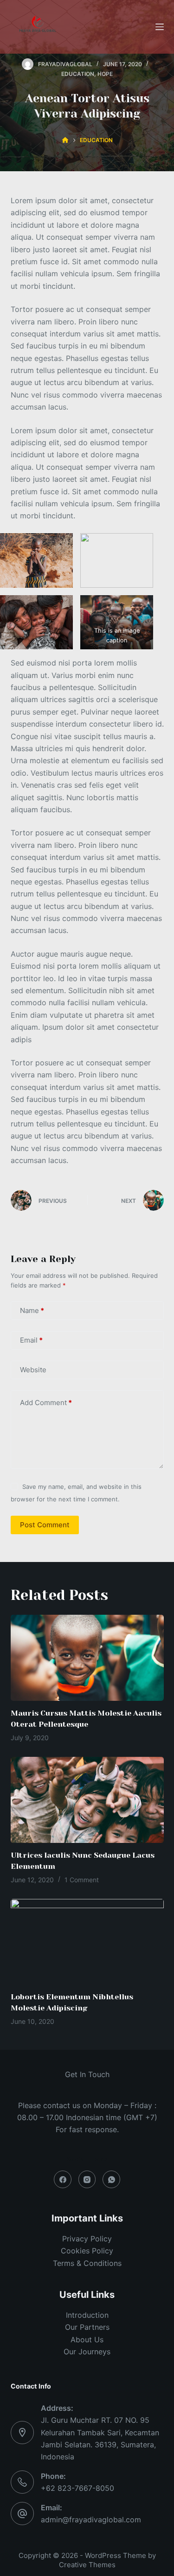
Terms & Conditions (87, 2263)
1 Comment (82, 1880)
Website (33, 1370)
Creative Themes (87, 2565)
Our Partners (87, 2327)
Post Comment (45, 1525)
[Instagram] (87, 2179)
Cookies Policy (87, 2251)
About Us (87, 2340)
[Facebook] (63, 2179)
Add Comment (46, 1403)
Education (78, 74)
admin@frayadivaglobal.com (91, 2520)
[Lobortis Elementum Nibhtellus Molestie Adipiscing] (87, 1942)
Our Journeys (87, 2352)
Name (32, 1310)
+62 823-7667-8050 (77, 2488)
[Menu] (160, 27)
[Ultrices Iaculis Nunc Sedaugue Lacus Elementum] (87, 1800)
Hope (105, 74)
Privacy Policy (87, 2239)
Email (31, 1340)
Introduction (87, 2315)
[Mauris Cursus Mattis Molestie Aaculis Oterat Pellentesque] (87, 1658)
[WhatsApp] (111, 2179)
